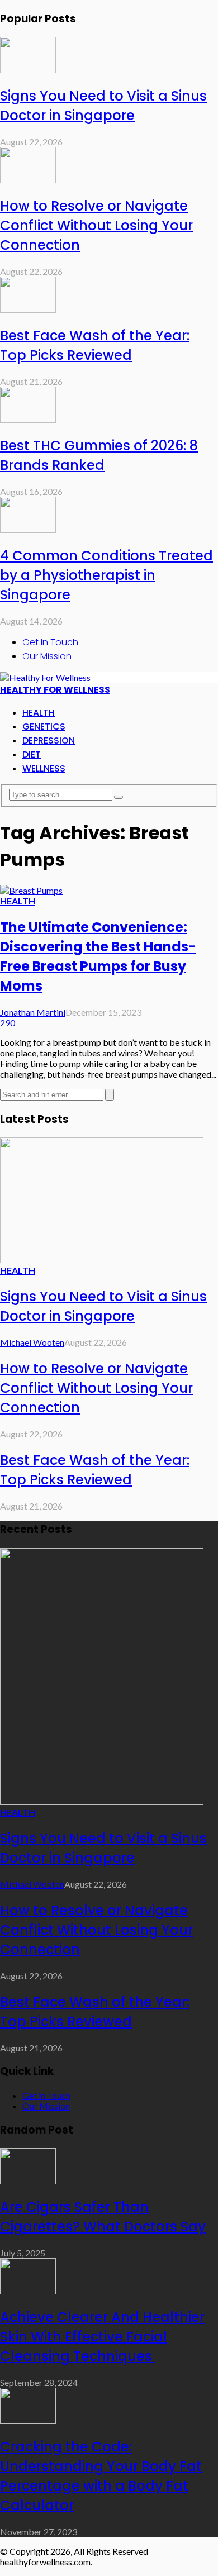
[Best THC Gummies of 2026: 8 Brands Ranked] (28, 419)
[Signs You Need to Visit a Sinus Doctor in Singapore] (28, 70)
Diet (32, 754)
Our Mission (47, 656)
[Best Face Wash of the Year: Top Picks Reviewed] (28, 309)
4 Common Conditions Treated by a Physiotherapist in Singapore (106, 575)
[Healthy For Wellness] (45, 677)
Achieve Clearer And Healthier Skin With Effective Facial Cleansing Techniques (102, 2337)
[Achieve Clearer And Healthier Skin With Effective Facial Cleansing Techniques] (28, 2291)
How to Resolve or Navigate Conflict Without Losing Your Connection (96, 225)
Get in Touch (50, 642)
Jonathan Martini (33, 1012)
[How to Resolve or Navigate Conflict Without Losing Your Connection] (28, 180)
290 (8, 1023)
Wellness (44, 768)
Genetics (44, 727)
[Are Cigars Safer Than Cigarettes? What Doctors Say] (28, 2181)
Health (39, 713)
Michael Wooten (32, 1342)
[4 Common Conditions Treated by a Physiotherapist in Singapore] (28, 529)
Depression (49, 741)
